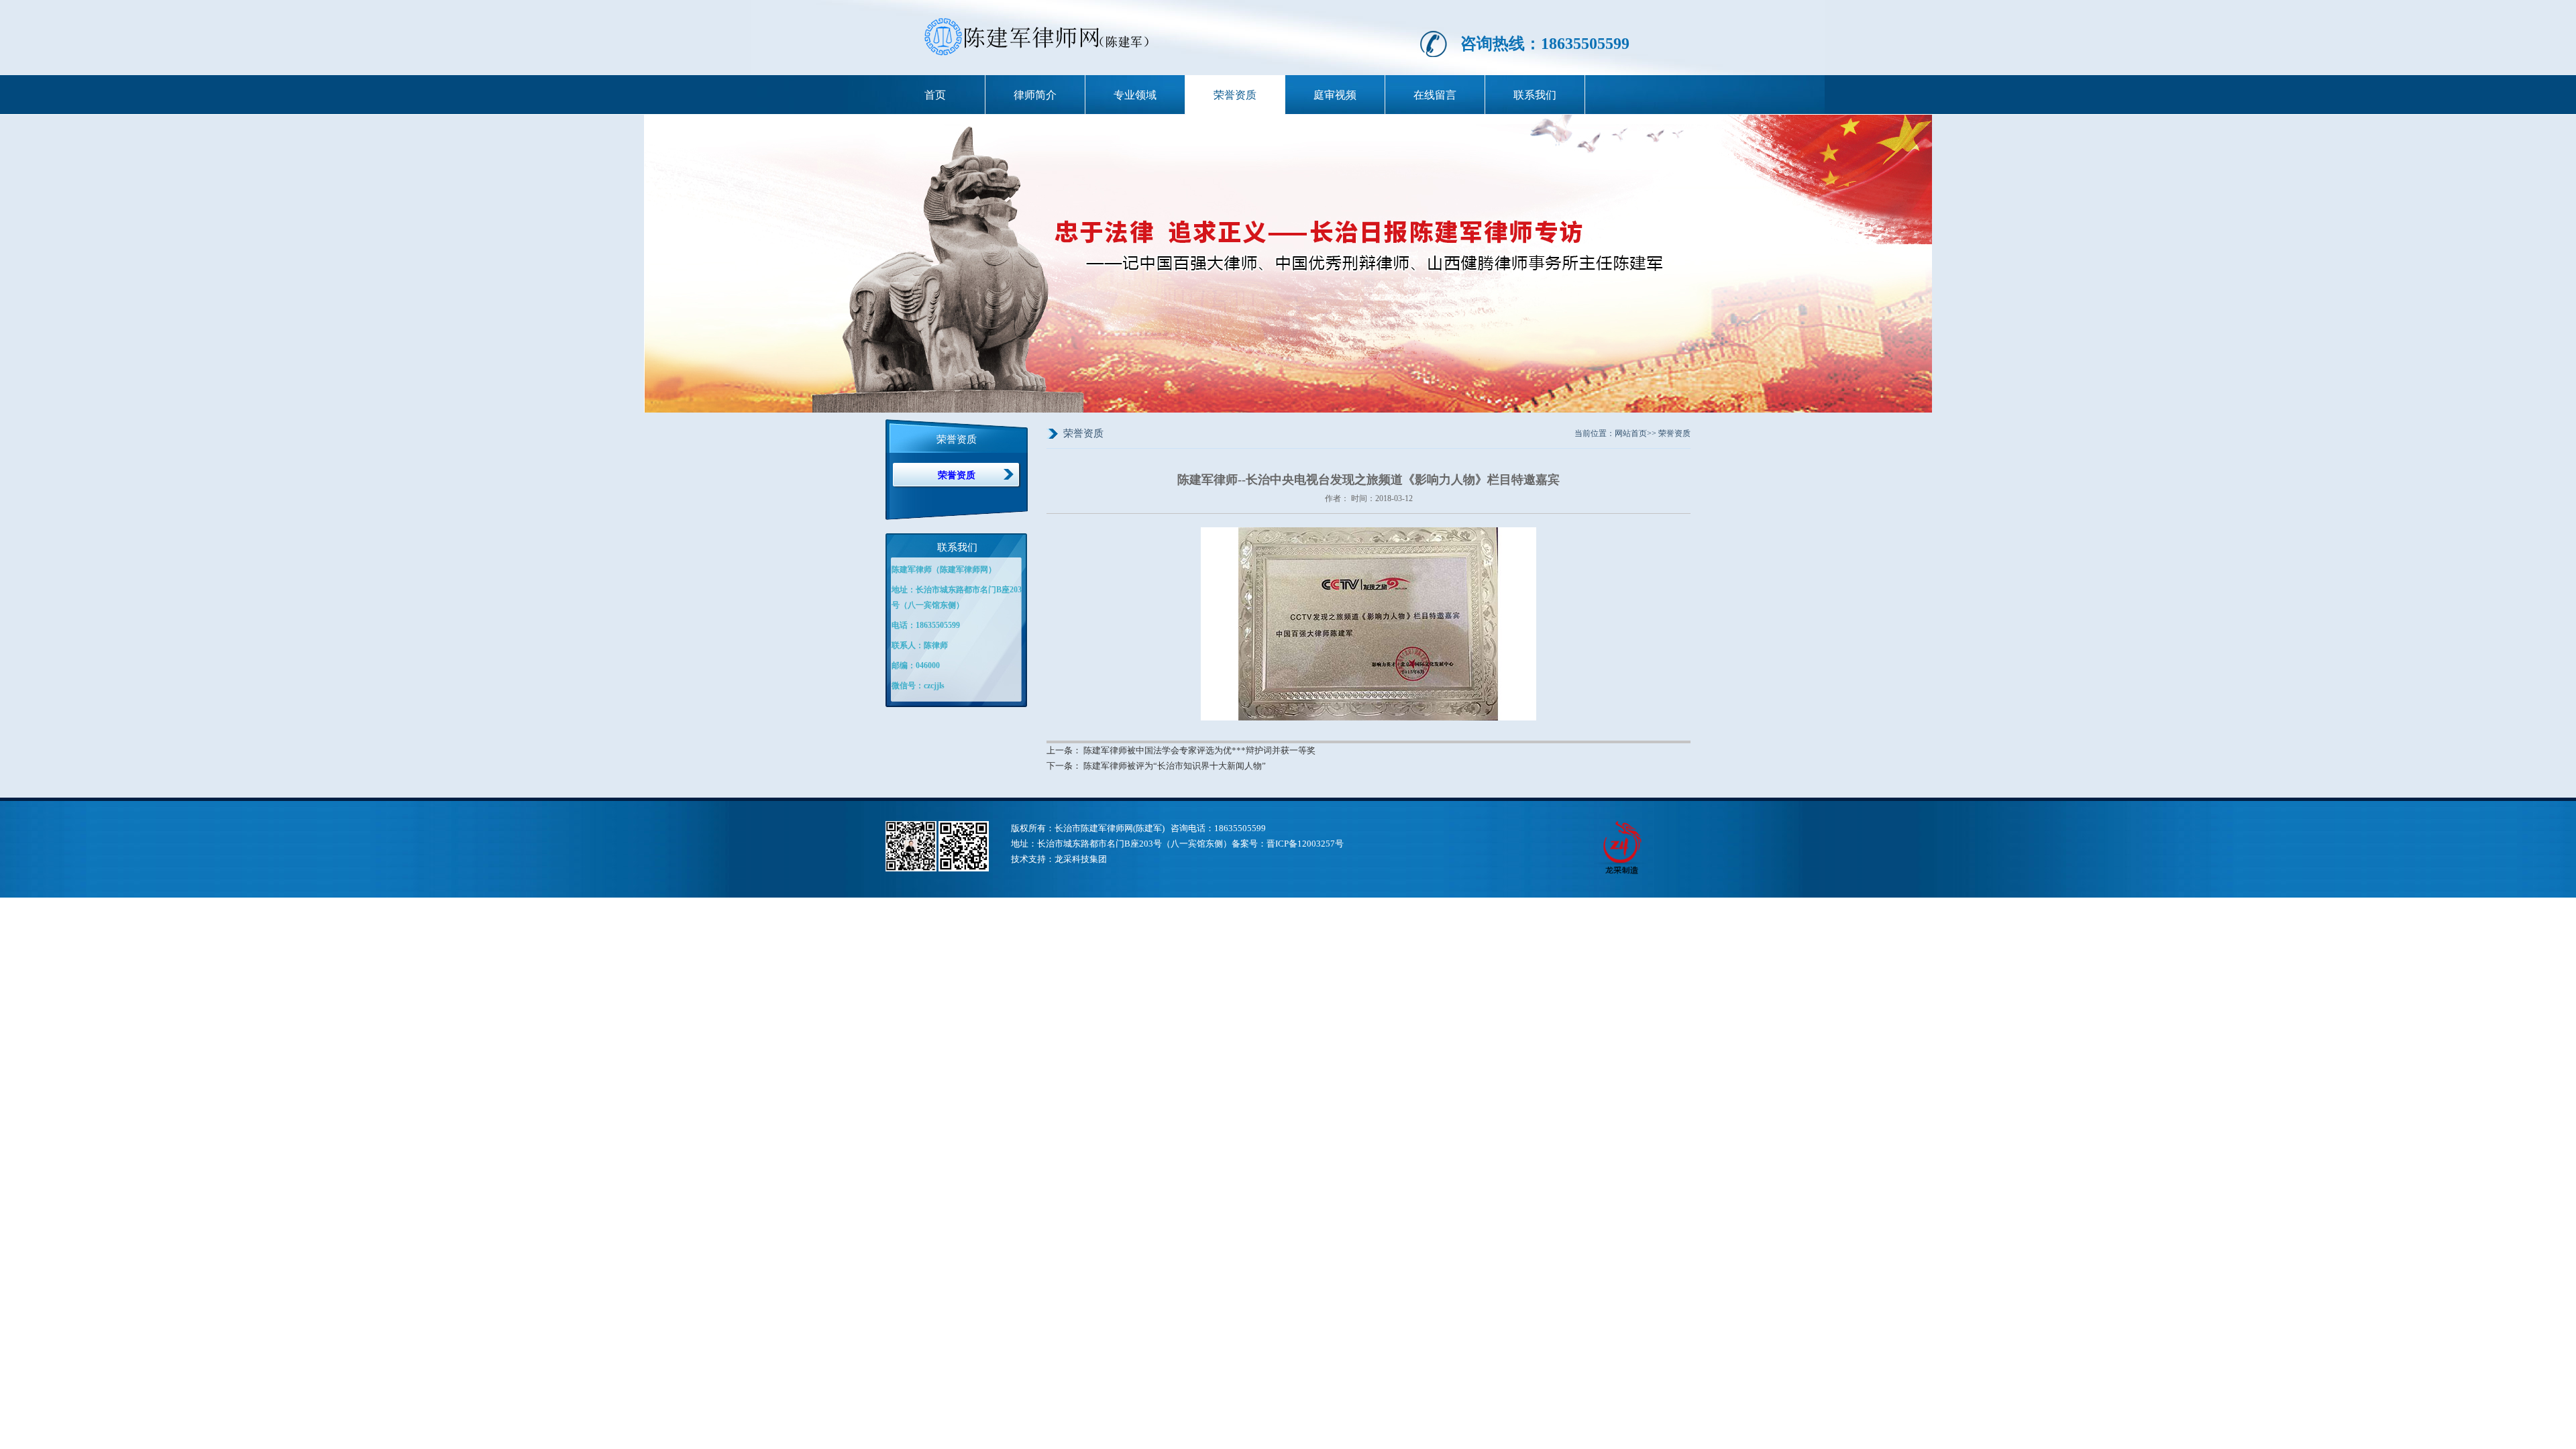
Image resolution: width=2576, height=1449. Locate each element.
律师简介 (1035, 95)
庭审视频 (1335, 95)
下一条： (1065, 766)
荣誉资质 (1235, 95)
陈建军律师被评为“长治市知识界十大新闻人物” (1175, 766)
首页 (935, 95)
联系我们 (1535, 95)
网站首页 (1631, 433)
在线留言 (1435, 95)
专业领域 (1135, 95)
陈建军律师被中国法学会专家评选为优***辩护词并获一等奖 (1199, 751)
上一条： (1065, 751)
